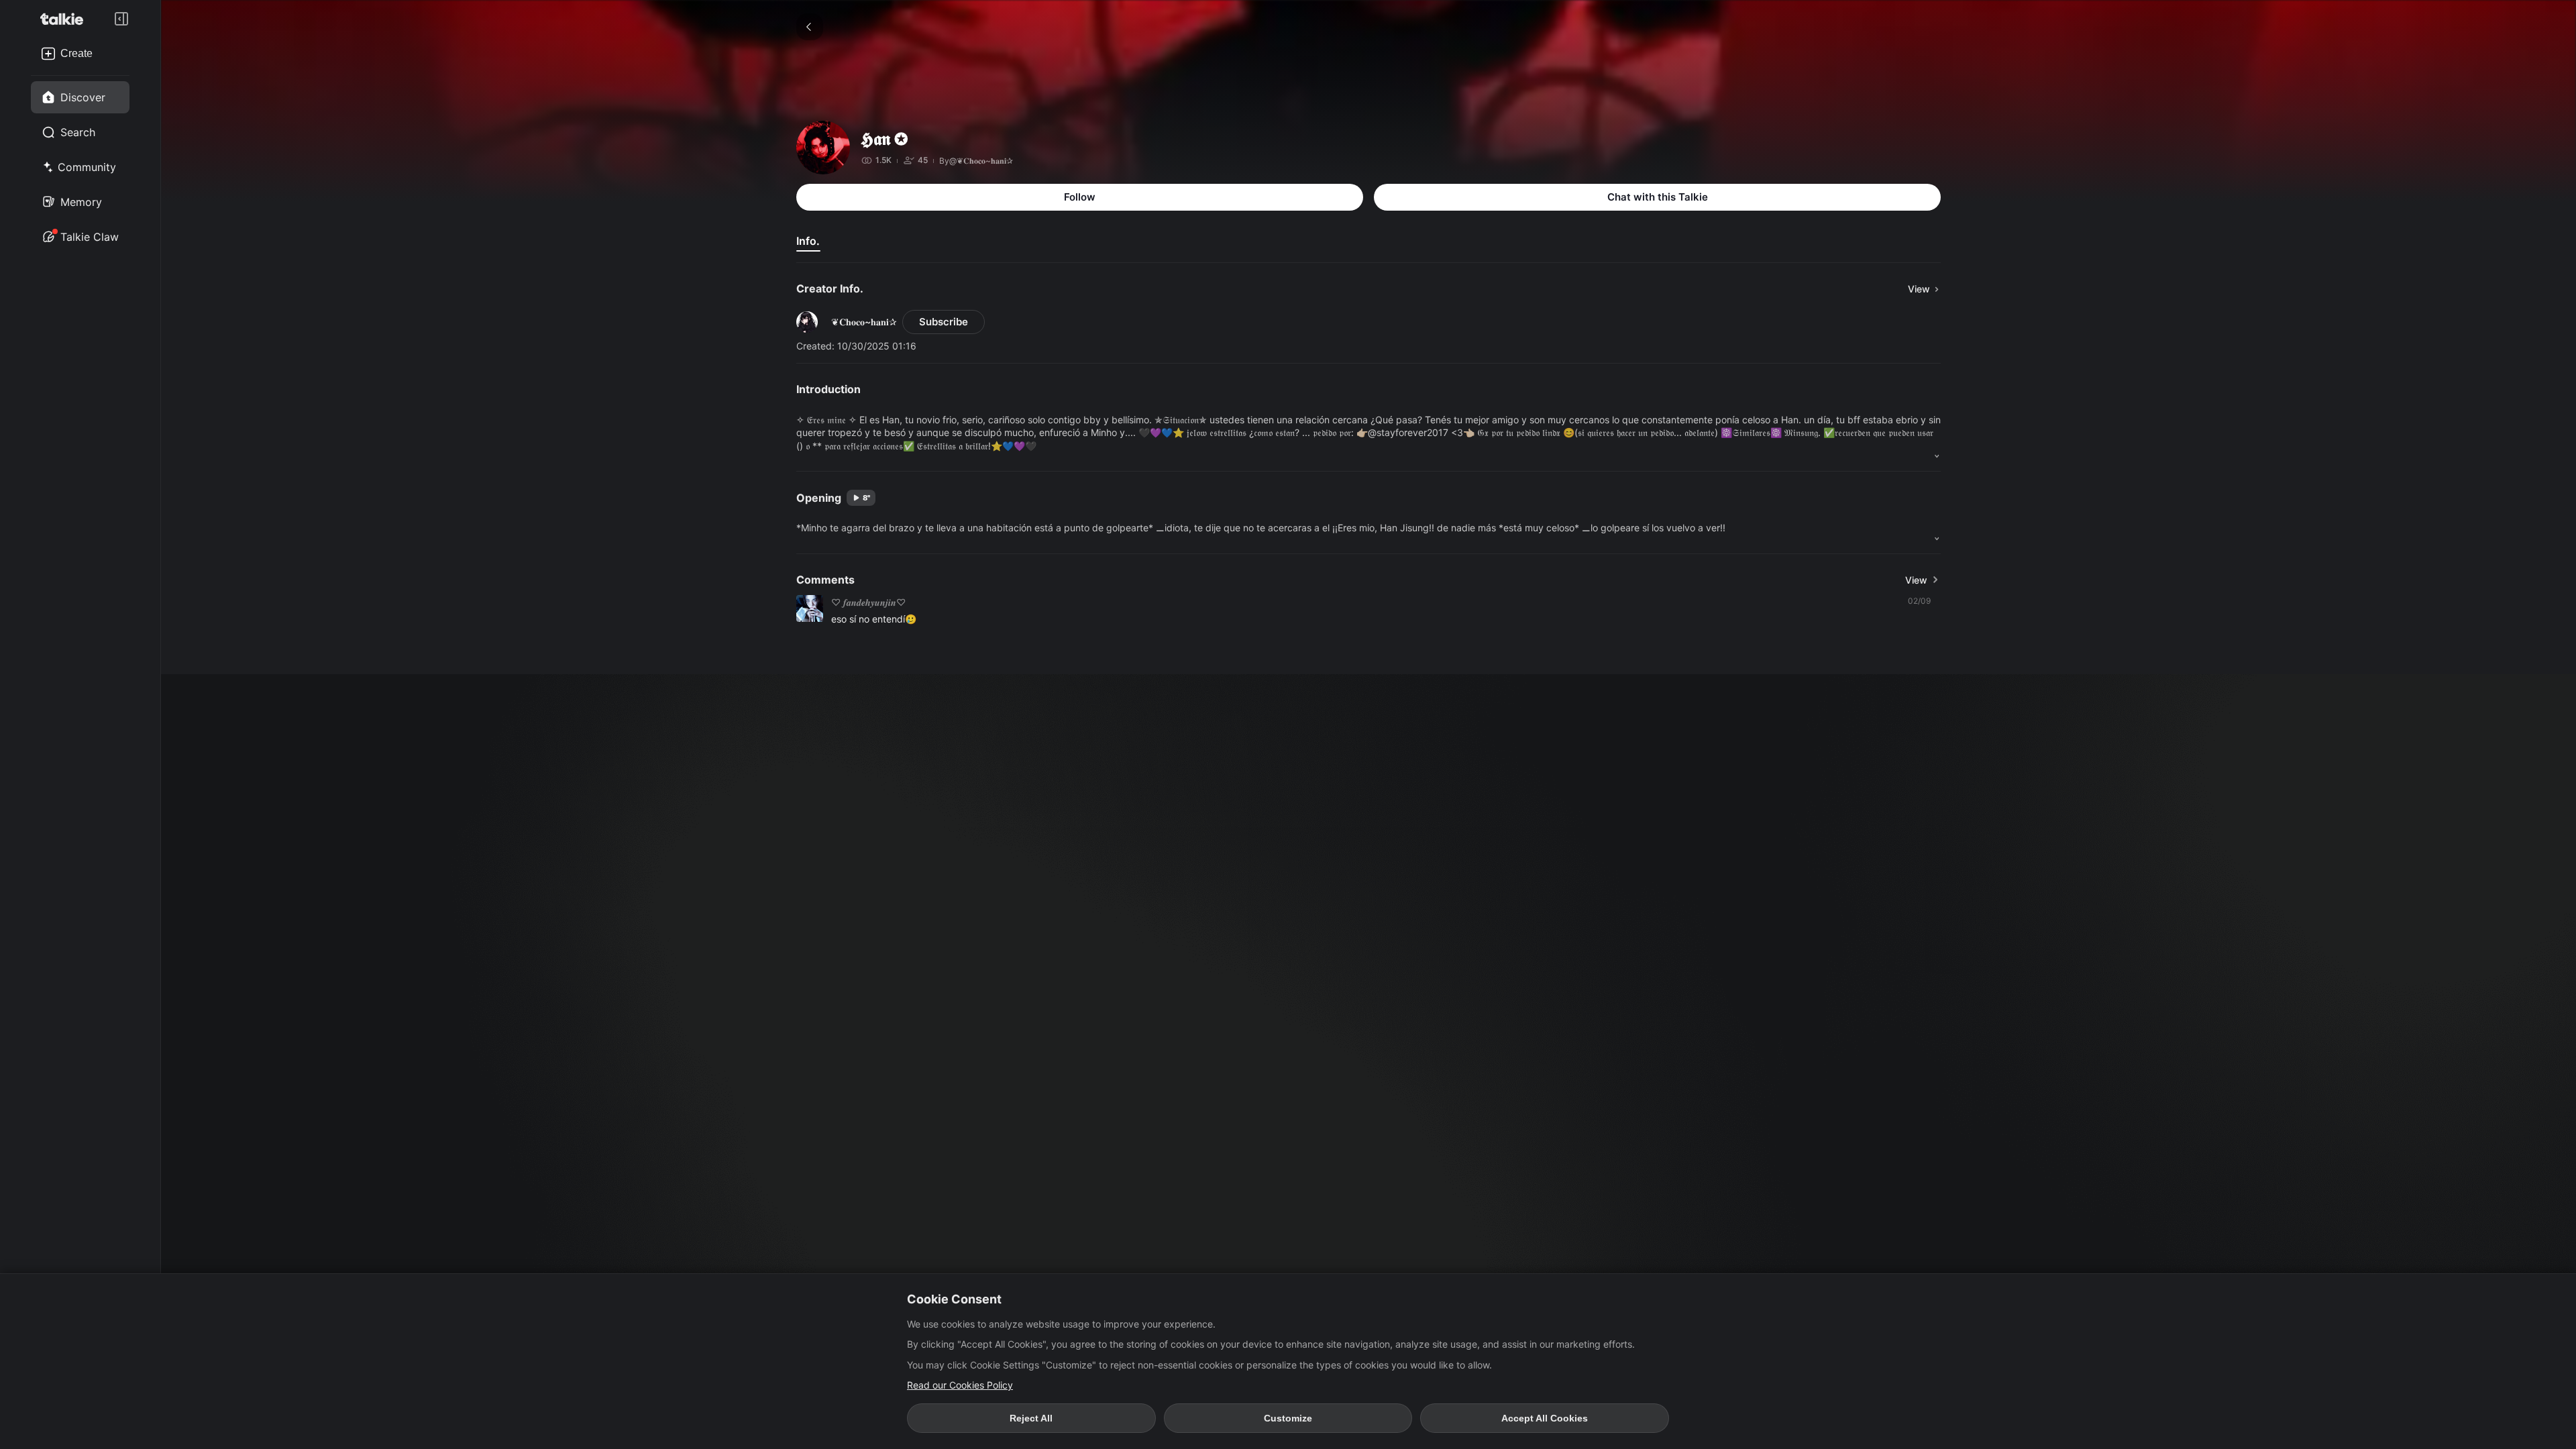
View (1916, 580)
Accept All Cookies (1545, 1418)
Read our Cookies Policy (960, 1385)
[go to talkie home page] (66, 19)
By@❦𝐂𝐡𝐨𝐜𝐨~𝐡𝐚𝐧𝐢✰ (976, 161)
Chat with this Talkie (1658, 197)
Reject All (1031, 1418)
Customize (1288, 1418)
